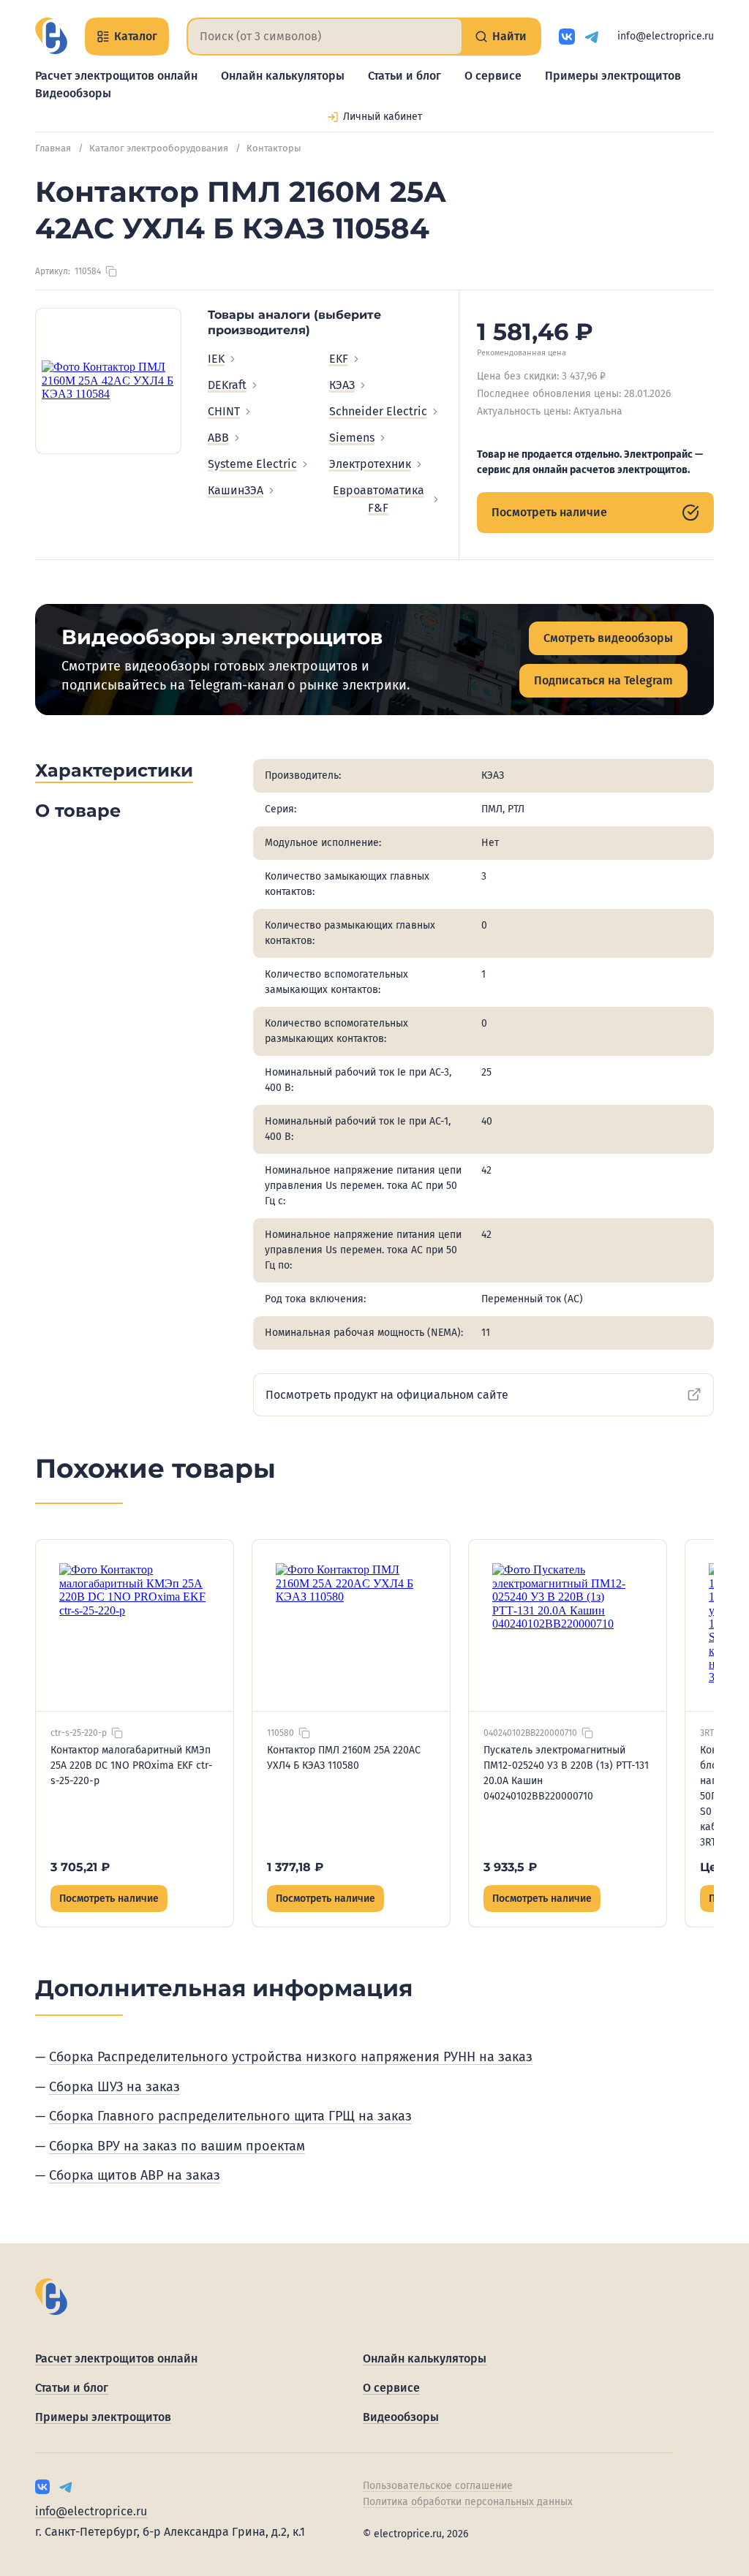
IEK (216, 359)
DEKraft (227, 385)
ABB (218, 438)
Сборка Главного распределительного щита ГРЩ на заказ (230, 2116)
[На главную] (51, 36)
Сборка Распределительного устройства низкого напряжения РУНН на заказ (291, 2057)
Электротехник (370, 464)
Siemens (352, 438)
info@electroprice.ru (666, 36)
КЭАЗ (342, 385)
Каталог (136, 36)
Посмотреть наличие (549, 512)
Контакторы (274, 148)
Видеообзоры (73, 93)
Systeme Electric (252, 464)
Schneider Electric (378, 411)
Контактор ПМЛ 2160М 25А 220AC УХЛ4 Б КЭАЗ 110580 (344, 1758)
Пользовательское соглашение (438, 2486)
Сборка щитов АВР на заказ (135, 2175)
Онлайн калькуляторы (283, 76)
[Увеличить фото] (108, 381)
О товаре (78, 811)
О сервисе (493, 76)
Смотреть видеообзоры (608, 638)
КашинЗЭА (236, 490)
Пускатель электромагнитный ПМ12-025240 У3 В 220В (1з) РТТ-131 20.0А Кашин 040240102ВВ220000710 (566, 1773)
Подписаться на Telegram (603, 680)
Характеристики (114, 770)
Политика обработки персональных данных (468, 2502)
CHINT (224, 411)
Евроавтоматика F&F (379, 499)
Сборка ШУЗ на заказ (114, 2087)
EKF (339, 359)
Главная (53, 148)
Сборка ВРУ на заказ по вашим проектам (177, 2146)
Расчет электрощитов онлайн (116, 76)
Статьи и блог (404, 76)
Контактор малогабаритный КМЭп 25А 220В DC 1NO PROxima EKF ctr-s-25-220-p (132, 1765)
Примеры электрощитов (613, 76)
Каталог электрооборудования (159, 148)
